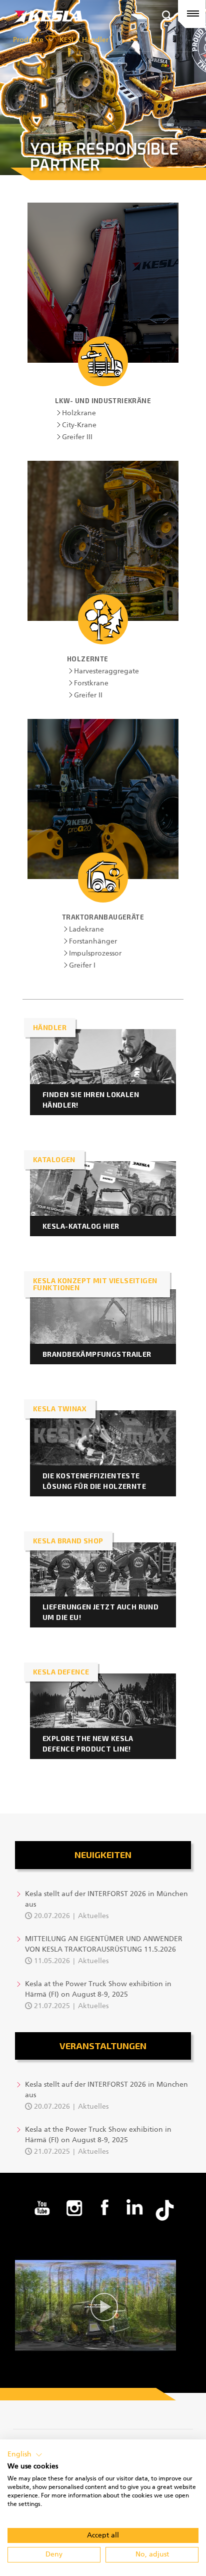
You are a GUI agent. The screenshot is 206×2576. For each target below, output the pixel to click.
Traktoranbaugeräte (103, 917)
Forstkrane (91, 683)
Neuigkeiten (103, 1855)
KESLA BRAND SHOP (68, 1541)
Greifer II (88, 695)
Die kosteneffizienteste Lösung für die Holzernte (94, 1481)
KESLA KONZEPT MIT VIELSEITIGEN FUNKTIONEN (95, 1284)
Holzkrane (79, 413)
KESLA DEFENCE (61, 1672)
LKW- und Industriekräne (103, 401)
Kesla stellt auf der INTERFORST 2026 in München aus (106, 1899)
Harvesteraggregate (106, 671)
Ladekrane (86, 930)
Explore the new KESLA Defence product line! (88, 1744)
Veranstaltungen (103, 2046)
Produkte (28, 40)
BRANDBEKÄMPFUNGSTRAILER (97, 1354)
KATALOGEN (54, 1159)
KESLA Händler (84, 40)
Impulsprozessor (95, 954)
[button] (25, 2455)
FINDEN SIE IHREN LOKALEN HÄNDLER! (91, 1100)
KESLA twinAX (60, 1409)
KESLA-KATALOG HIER (81, 1226)
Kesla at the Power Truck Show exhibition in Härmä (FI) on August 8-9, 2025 (98, 1989)
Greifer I (82, 966)
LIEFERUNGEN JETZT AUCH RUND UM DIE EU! (100, 1612)
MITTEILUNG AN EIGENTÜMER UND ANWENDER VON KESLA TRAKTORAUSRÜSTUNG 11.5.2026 (104, 1944)
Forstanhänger (93, 942)
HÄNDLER (50, 1027)
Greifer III (77, 437)
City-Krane (79, 425)
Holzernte (88, 659)
